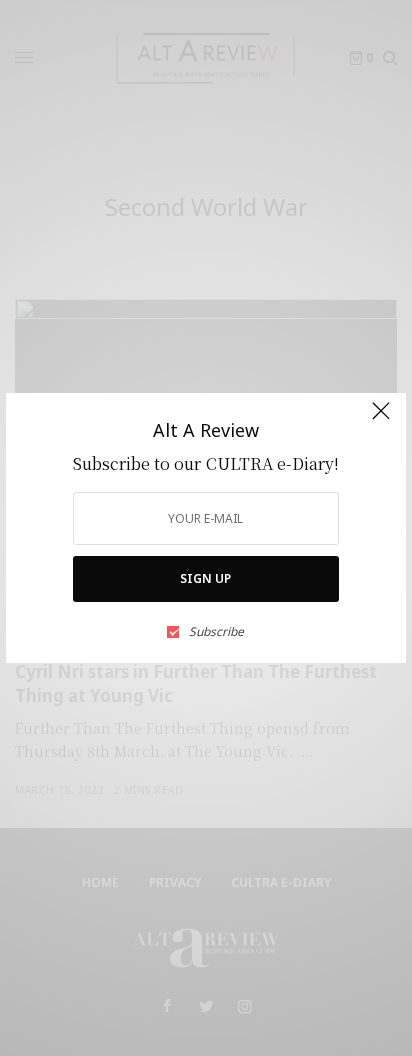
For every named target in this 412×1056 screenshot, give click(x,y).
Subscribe (216, 632)
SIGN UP (205, 578)
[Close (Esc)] (381, 420)
